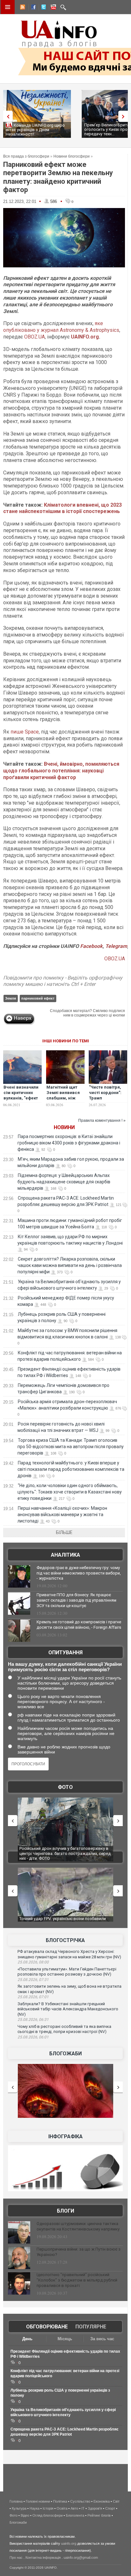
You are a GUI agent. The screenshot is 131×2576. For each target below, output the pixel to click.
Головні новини (38, 2501)
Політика (60, 2501)
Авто (74, 2508)
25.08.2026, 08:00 (33, 1962)
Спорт (110, 2508)
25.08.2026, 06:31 (33, 2020)
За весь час (102, 2339)
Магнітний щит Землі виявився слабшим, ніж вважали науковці (65, 1095)
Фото (65, 1787)
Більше (64, 1532)
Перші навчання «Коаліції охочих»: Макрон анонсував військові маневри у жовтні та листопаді (62, 1515)
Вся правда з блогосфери (26, 156)
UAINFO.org (85, 337)
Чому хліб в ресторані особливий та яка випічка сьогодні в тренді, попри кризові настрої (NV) (64, 2029)
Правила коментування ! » (102, 1120)
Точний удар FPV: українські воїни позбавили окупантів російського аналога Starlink (63, 1921)
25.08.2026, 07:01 (33, 1997)
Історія (48, 2508)
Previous (6, 116)
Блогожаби (65, 2054)
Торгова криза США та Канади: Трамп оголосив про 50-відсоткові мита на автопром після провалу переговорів (71, 1447)
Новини (64, 1127)
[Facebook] (32, 8)
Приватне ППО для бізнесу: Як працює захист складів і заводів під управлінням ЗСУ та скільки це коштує (76, 1600)
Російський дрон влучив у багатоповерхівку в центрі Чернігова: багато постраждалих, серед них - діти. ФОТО (65, 1853)
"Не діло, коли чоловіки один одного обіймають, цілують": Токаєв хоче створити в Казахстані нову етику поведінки (70, 1492)
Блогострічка (65, 1940)
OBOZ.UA (34, 337)
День (27, 2339)
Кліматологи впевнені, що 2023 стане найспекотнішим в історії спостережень (62, 508)
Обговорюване (47, 2327)
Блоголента (75, 2515)
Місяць (65, 2339)
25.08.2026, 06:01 (33, 2037)
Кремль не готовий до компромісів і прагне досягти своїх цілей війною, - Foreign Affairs (79, 1625)
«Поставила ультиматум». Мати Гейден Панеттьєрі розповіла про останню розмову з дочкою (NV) (67, 1972)
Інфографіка (65, 2137)
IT (83, 2508)
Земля (10, 998)
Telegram (116, 946)
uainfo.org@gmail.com (81, 2557)
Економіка (102, 2501)
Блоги (65, 2211)
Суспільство (80, 2501)
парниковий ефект (38, 998)
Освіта (62, 2508)
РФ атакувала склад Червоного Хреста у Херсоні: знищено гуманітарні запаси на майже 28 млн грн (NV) (69, 1954)
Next (125, 116)
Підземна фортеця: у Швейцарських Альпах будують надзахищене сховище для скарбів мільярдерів (64, 1182)
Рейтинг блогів (99, 2515)
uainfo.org (69, 2543)
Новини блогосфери (72, 156)
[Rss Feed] (22, 8)
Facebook (91, 946)
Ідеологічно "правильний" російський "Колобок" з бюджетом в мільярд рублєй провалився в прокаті (77, 2280)
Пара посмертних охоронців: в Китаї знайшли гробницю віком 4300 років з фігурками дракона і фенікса (69, 1143)
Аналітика (65, 1555)
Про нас (16, 2557)
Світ (116, 2501)
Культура (19, 2508)
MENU (8, 7)
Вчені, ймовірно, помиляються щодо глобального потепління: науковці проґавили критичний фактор (61, 771)
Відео (25, 2515)
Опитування (65, 1653)
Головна (16, 2501)
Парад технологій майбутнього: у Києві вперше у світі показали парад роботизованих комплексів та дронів (71, 1469)
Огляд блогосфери (48, 2515)
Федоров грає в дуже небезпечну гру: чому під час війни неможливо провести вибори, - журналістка (79, 1573)
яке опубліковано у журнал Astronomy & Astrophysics (61, 327)
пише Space (25, 732)
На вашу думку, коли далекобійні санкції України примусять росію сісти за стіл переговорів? (65, 1667)
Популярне (91, 2327)
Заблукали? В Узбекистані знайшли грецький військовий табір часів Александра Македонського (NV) (68, 2009)
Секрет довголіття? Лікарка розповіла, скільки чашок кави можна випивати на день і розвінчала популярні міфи (70, 1265)
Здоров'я (95, 2508)
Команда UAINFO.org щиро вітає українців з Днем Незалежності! (35, 130)
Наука (34, 2508)
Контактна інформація (43, 2557)
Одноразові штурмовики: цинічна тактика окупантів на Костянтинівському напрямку (78, 2226)
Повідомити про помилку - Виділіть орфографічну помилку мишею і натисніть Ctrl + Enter (63, 981)
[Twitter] (42, 8)
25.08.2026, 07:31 (33, 1980)
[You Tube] (52, 8)
